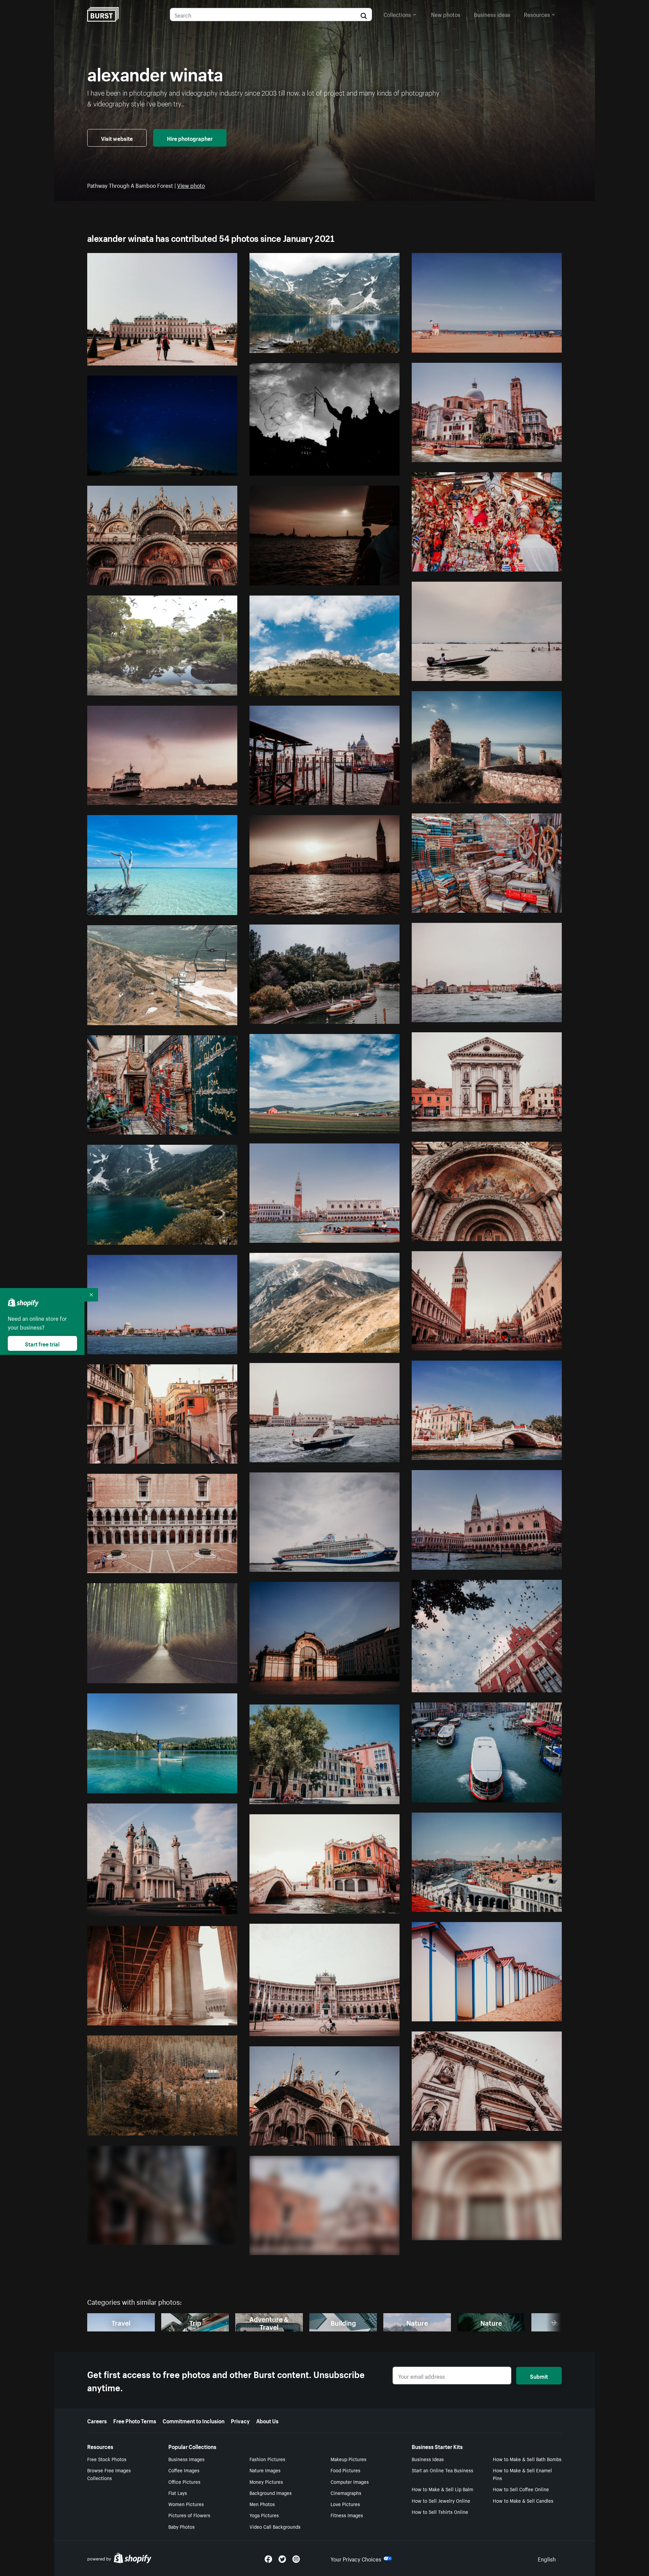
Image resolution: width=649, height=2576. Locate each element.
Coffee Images (184, 2470)
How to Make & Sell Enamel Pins (522, 2474)
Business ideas (492, 14)
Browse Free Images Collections (109, 2474)
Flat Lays (178, 2493)
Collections (397, 14)
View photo (191, 185)
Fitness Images (347, 2515)
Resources (537, 14)
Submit (539, 2376)
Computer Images (350, 2481)
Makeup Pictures (348, 2459)
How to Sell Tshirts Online (440, 2511)
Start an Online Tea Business (442, 2470)
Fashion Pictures (267, 2459)
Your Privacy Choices (356, 2558)
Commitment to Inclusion (194, 2420)
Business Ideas (428, 2459)
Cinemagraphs (346, 2493)
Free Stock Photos (107, 2459)
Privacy (240, 2420)
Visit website (117, 138)
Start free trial (42, 1343)
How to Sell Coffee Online (521, 2489)
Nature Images (265, 2470)
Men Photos (262, 2504)
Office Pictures (184, 2481)
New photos (446, 14)
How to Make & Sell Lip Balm (442, 2489)
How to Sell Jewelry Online (441, 2500)
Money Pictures (266, 2481)
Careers (97, 2420)
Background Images (271, 2493)
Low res (212, 357)
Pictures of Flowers (189, 2515)
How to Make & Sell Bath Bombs (527, 2459)
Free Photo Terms (135, 2420)
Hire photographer (190, 138)
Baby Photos (182, 2526)
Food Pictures (345, 2470)
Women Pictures (186, 2504)
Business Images (186, 2459)
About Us (267, 2420)
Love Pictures (345, 2504)
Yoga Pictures (264, 2515)
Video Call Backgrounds (275, 2526)
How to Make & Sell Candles (523, 2500)
